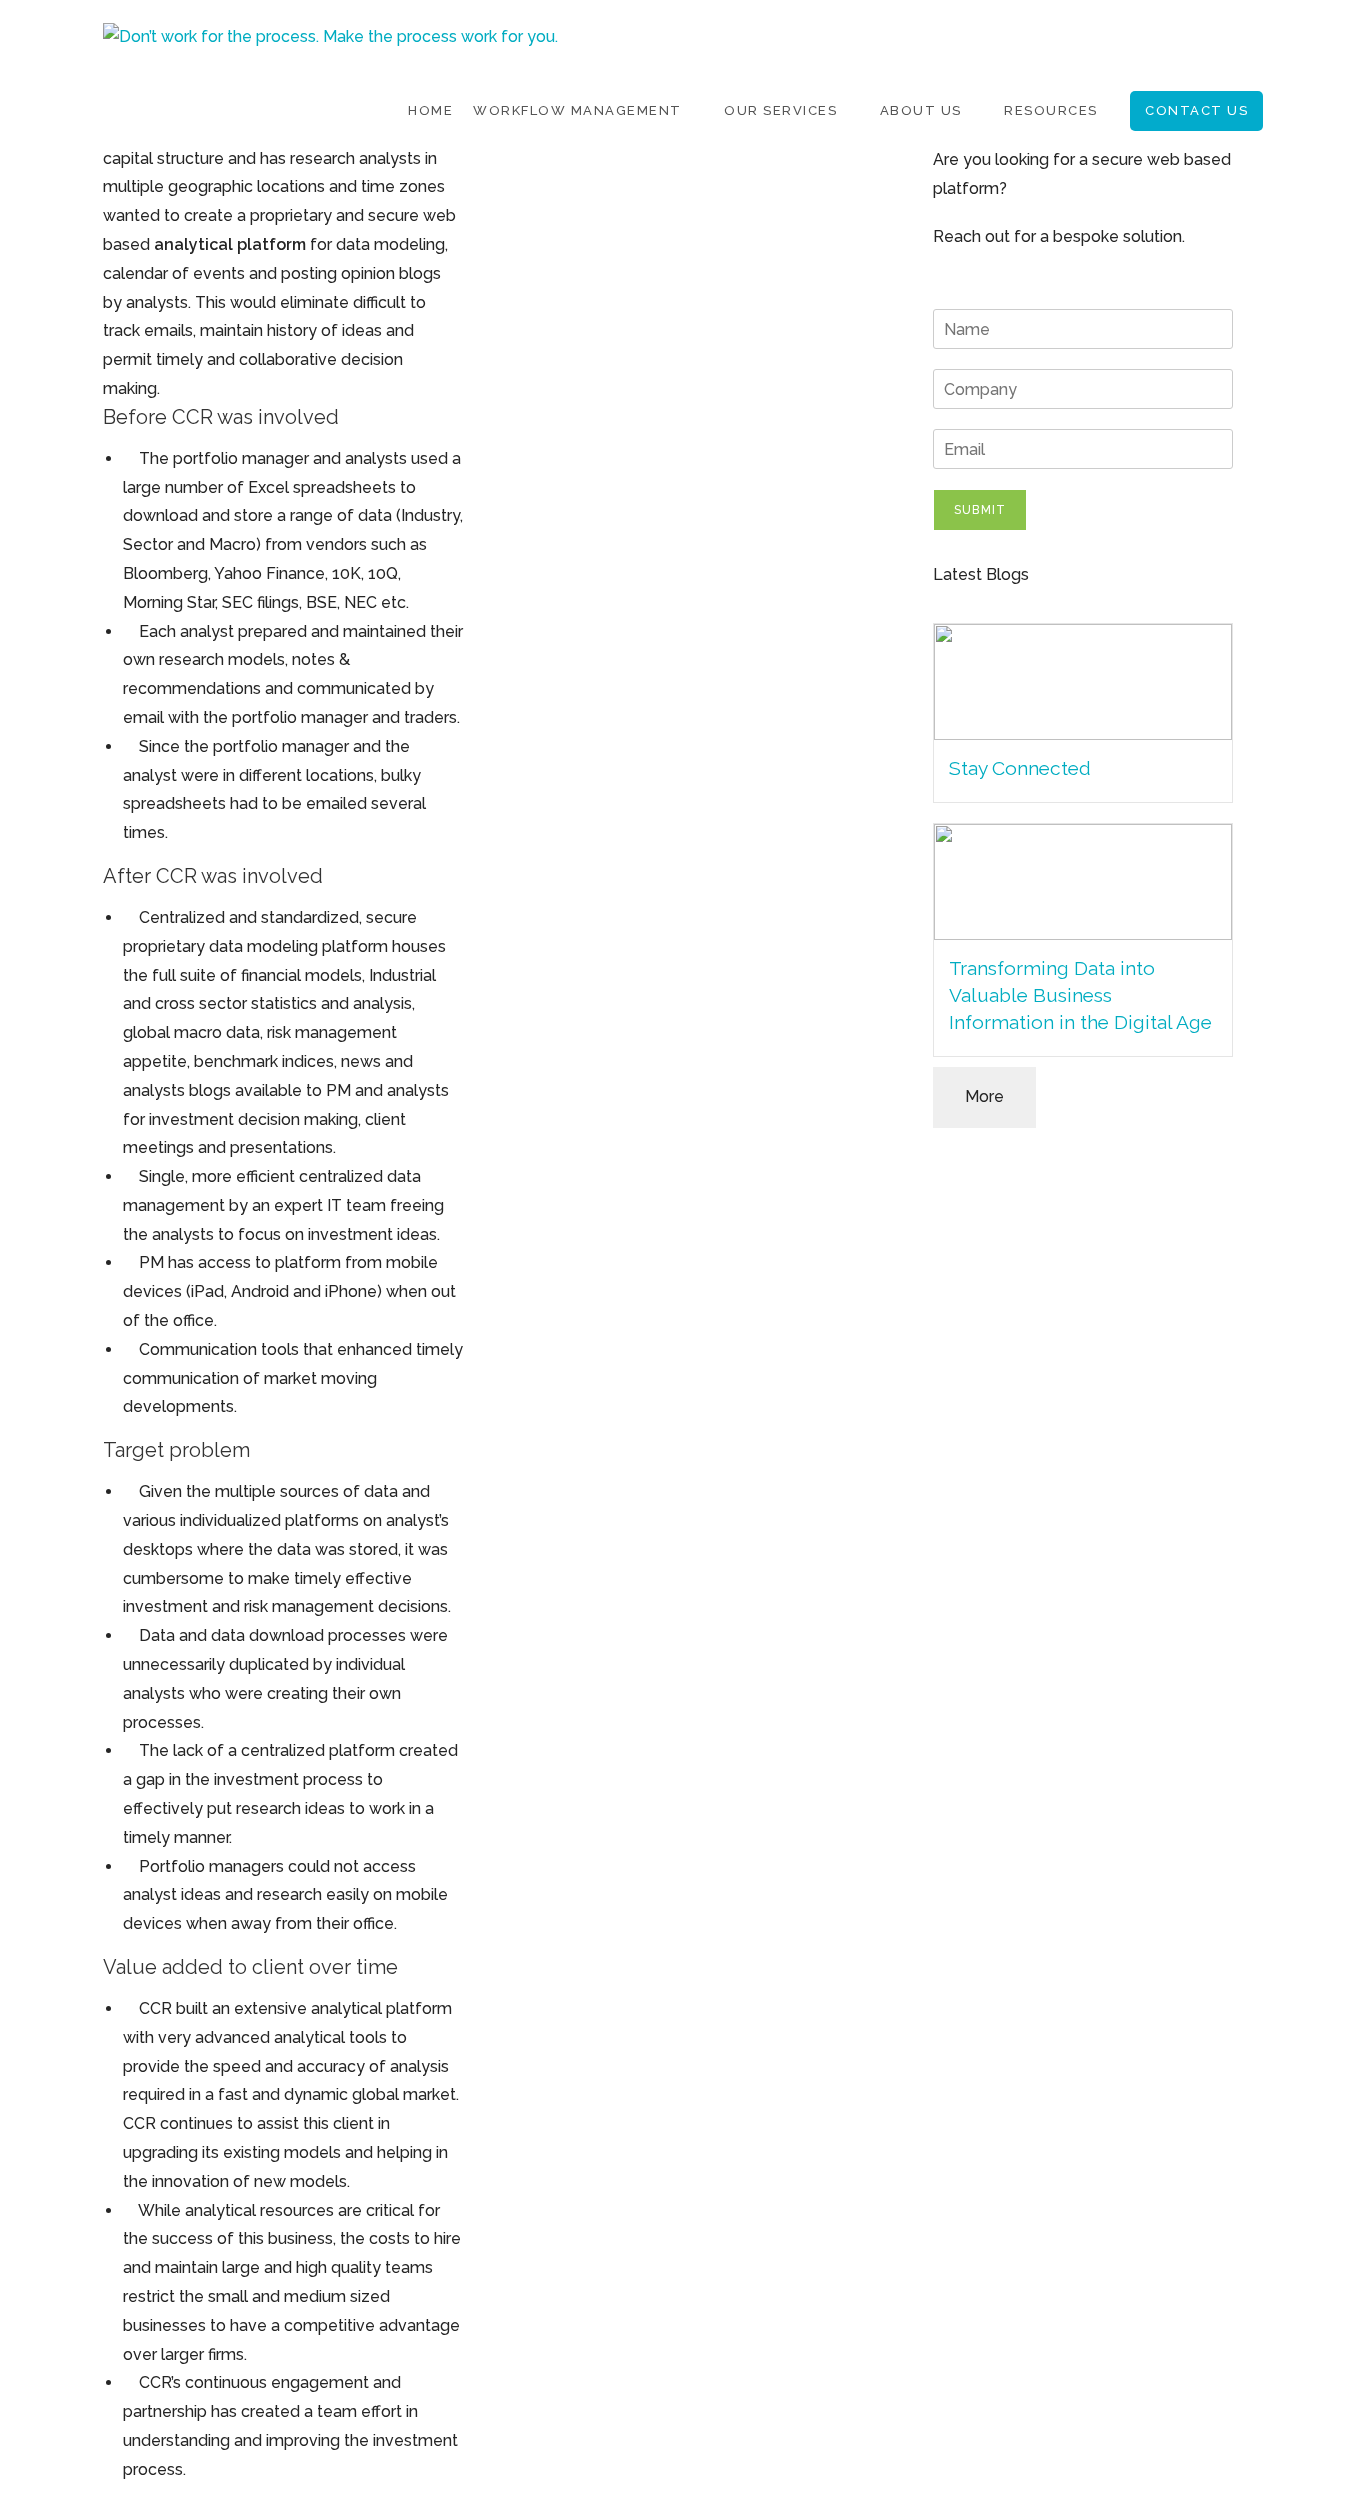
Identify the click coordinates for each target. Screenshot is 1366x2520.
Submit (980, 510)
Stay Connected (1020, 768)
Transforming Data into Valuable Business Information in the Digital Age (1080, 995)
